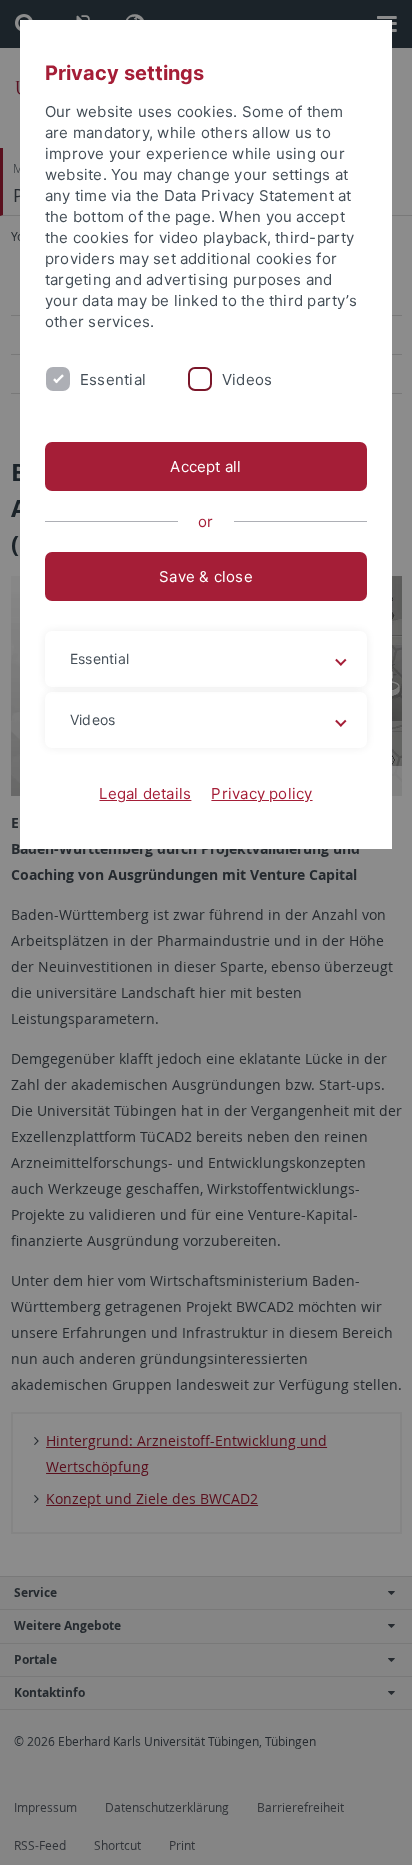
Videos (247, 379)
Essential (113, 379)
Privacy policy (261, 793)
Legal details (145, 793)
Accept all (205, 466)
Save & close (206, 576)
